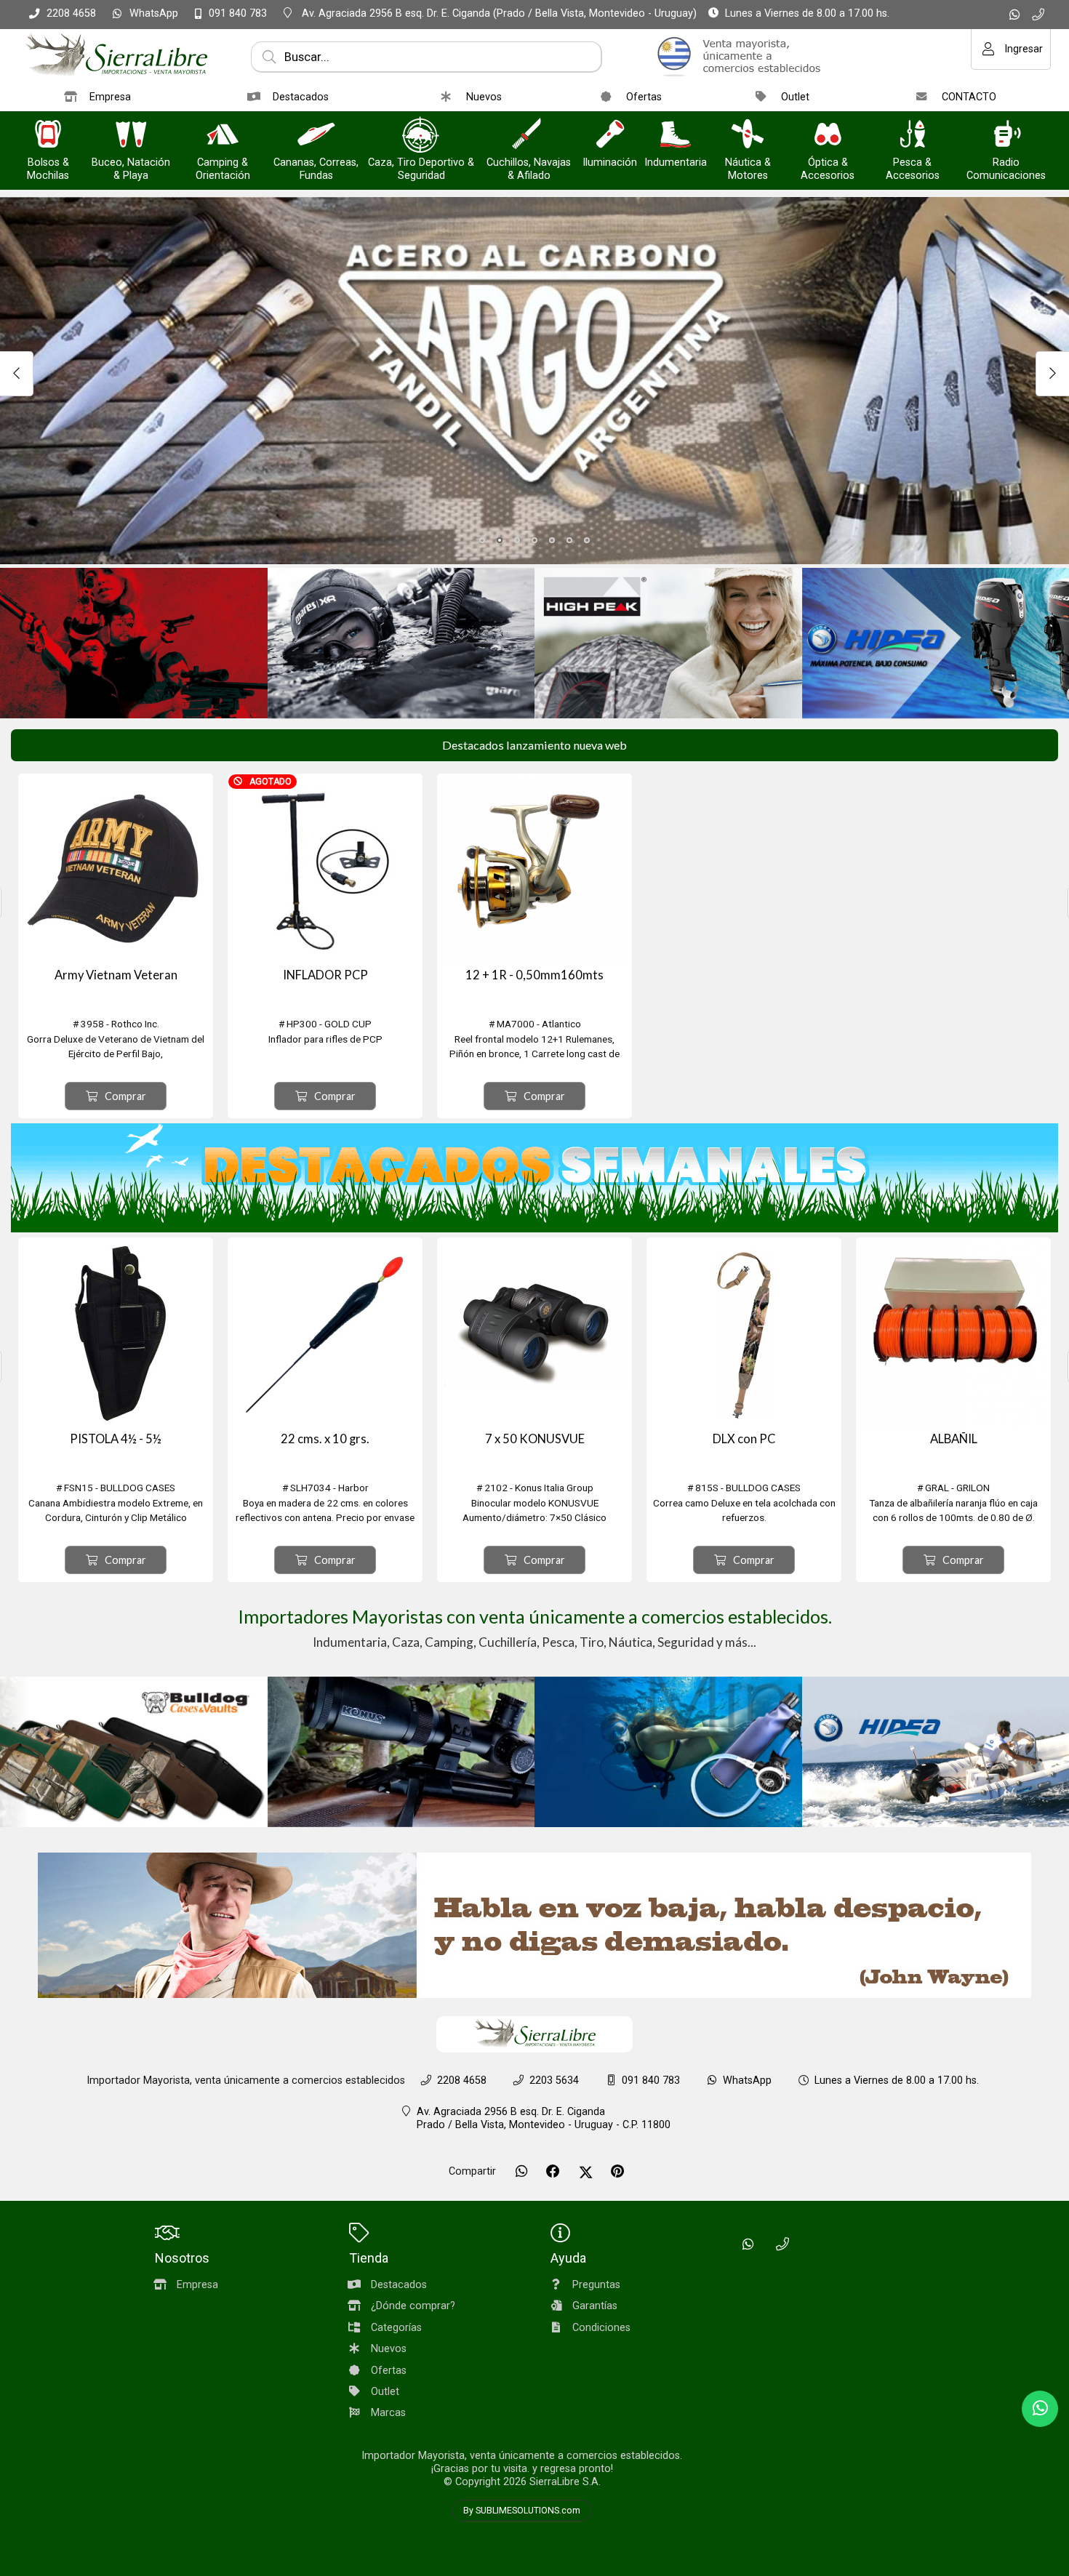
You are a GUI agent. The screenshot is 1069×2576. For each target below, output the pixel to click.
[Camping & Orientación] (223, 136)
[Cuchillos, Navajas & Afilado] (529, 136)
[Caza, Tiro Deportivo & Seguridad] (421, 136)
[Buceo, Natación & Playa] (131, 136)
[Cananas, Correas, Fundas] (316, 136)
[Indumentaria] (676, 136)
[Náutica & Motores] (748, 136)
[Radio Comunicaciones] (1006, 136)
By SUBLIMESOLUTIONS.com (522, 2511)
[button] (482, 540)
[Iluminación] (610, 136)
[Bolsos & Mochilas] (48, 136)
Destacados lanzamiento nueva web (534, 745)
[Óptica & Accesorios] (828, 136)
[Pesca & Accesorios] (913, 136)
